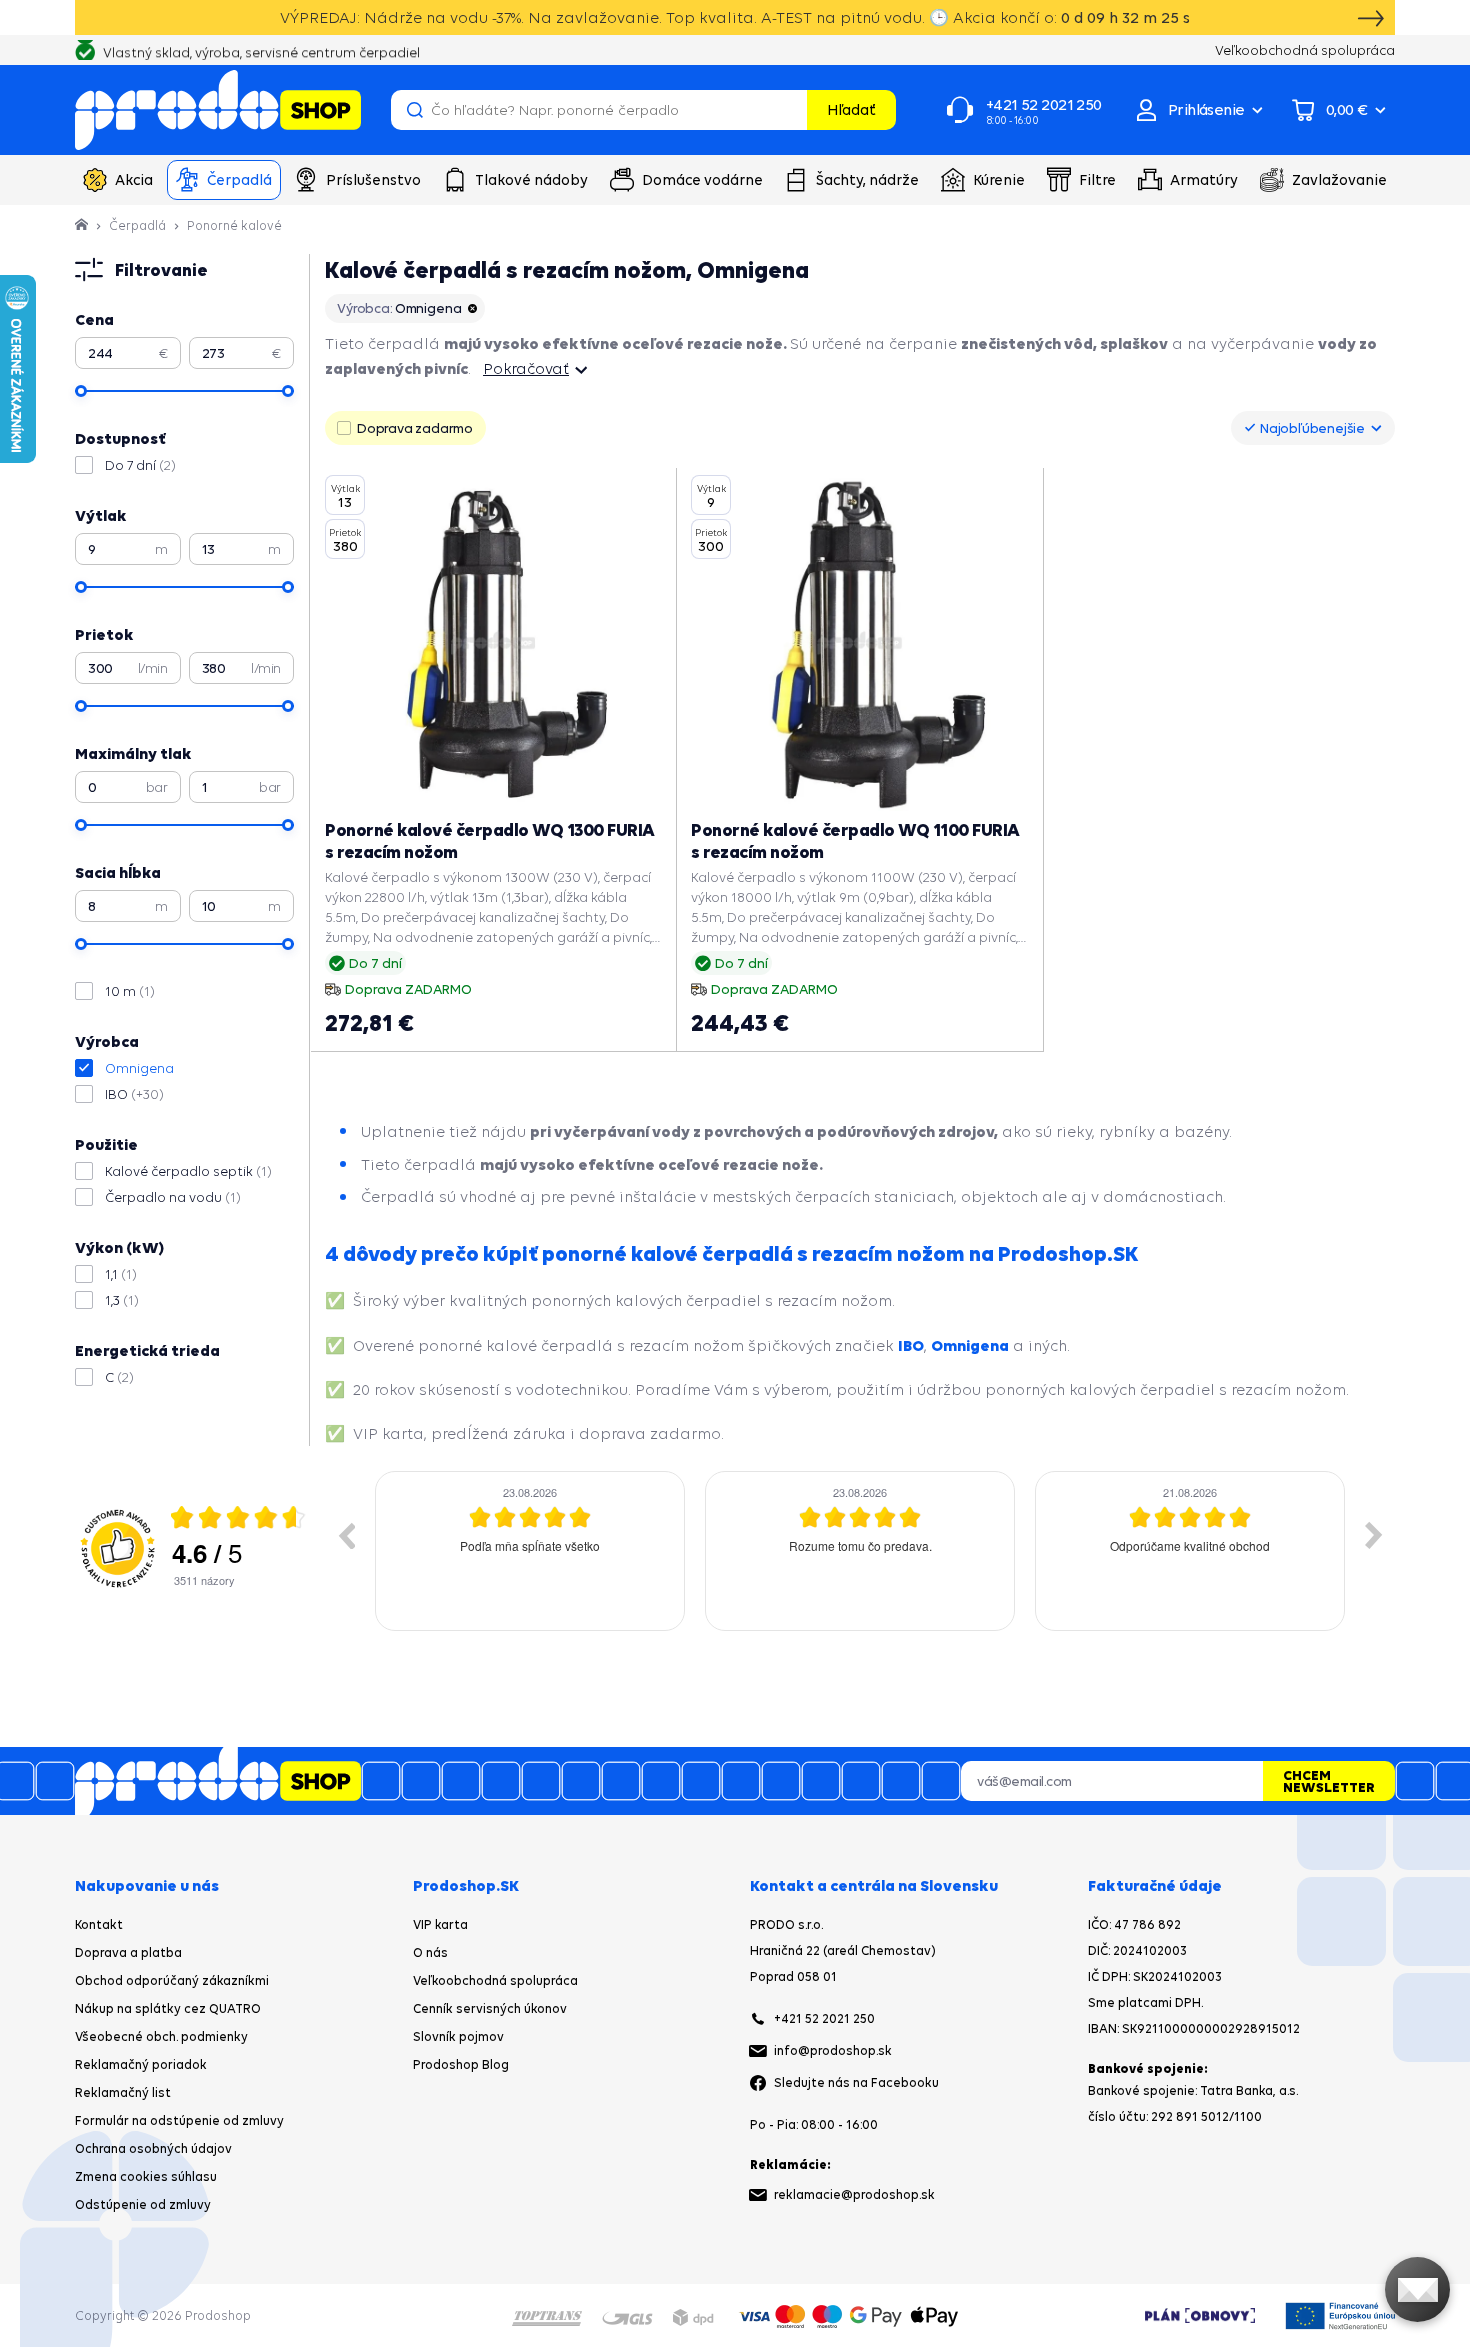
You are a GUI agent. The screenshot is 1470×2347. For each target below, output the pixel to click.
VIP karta (440, 1924)
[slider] (81, 391)
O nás (430, 1952)
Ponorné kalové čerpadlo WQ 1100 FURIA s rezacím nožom (855, 840)
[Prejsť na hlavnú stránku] (218, 110)
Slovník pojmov (458, 2036)
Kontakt (99, 1924)
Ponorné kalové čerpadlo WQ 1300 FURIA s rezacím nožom (490, 840)
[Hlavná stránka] (83, 225)
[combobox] (1313, 428)
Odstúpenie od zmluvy (143, 2204)
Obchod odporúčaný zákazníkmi (172, 1980)
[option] (579, 1551)
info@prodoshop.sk (833, 2050)
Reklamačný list (123, 2092)
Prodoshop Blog (461, 2064)
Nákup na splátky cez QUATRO (168, 2008)
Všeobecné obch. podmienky (161, 2036)
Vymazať (789, 110)
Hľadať (851, 109)
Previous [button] (346, 1535)
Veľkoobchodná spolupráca (495, 1980)
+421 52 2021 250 (824, 2018)
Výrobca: (399, 308)
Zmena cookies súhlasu (146, 2176)
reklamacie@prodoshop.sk (854, 2194)
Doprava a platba (128, 1952)
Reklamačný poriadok (141, 2064)
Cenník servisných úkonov (490, 2008)
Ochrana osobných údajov (153, 2148)
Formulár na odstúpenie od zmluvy (179, 2120)
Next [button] (1374, 1535)
